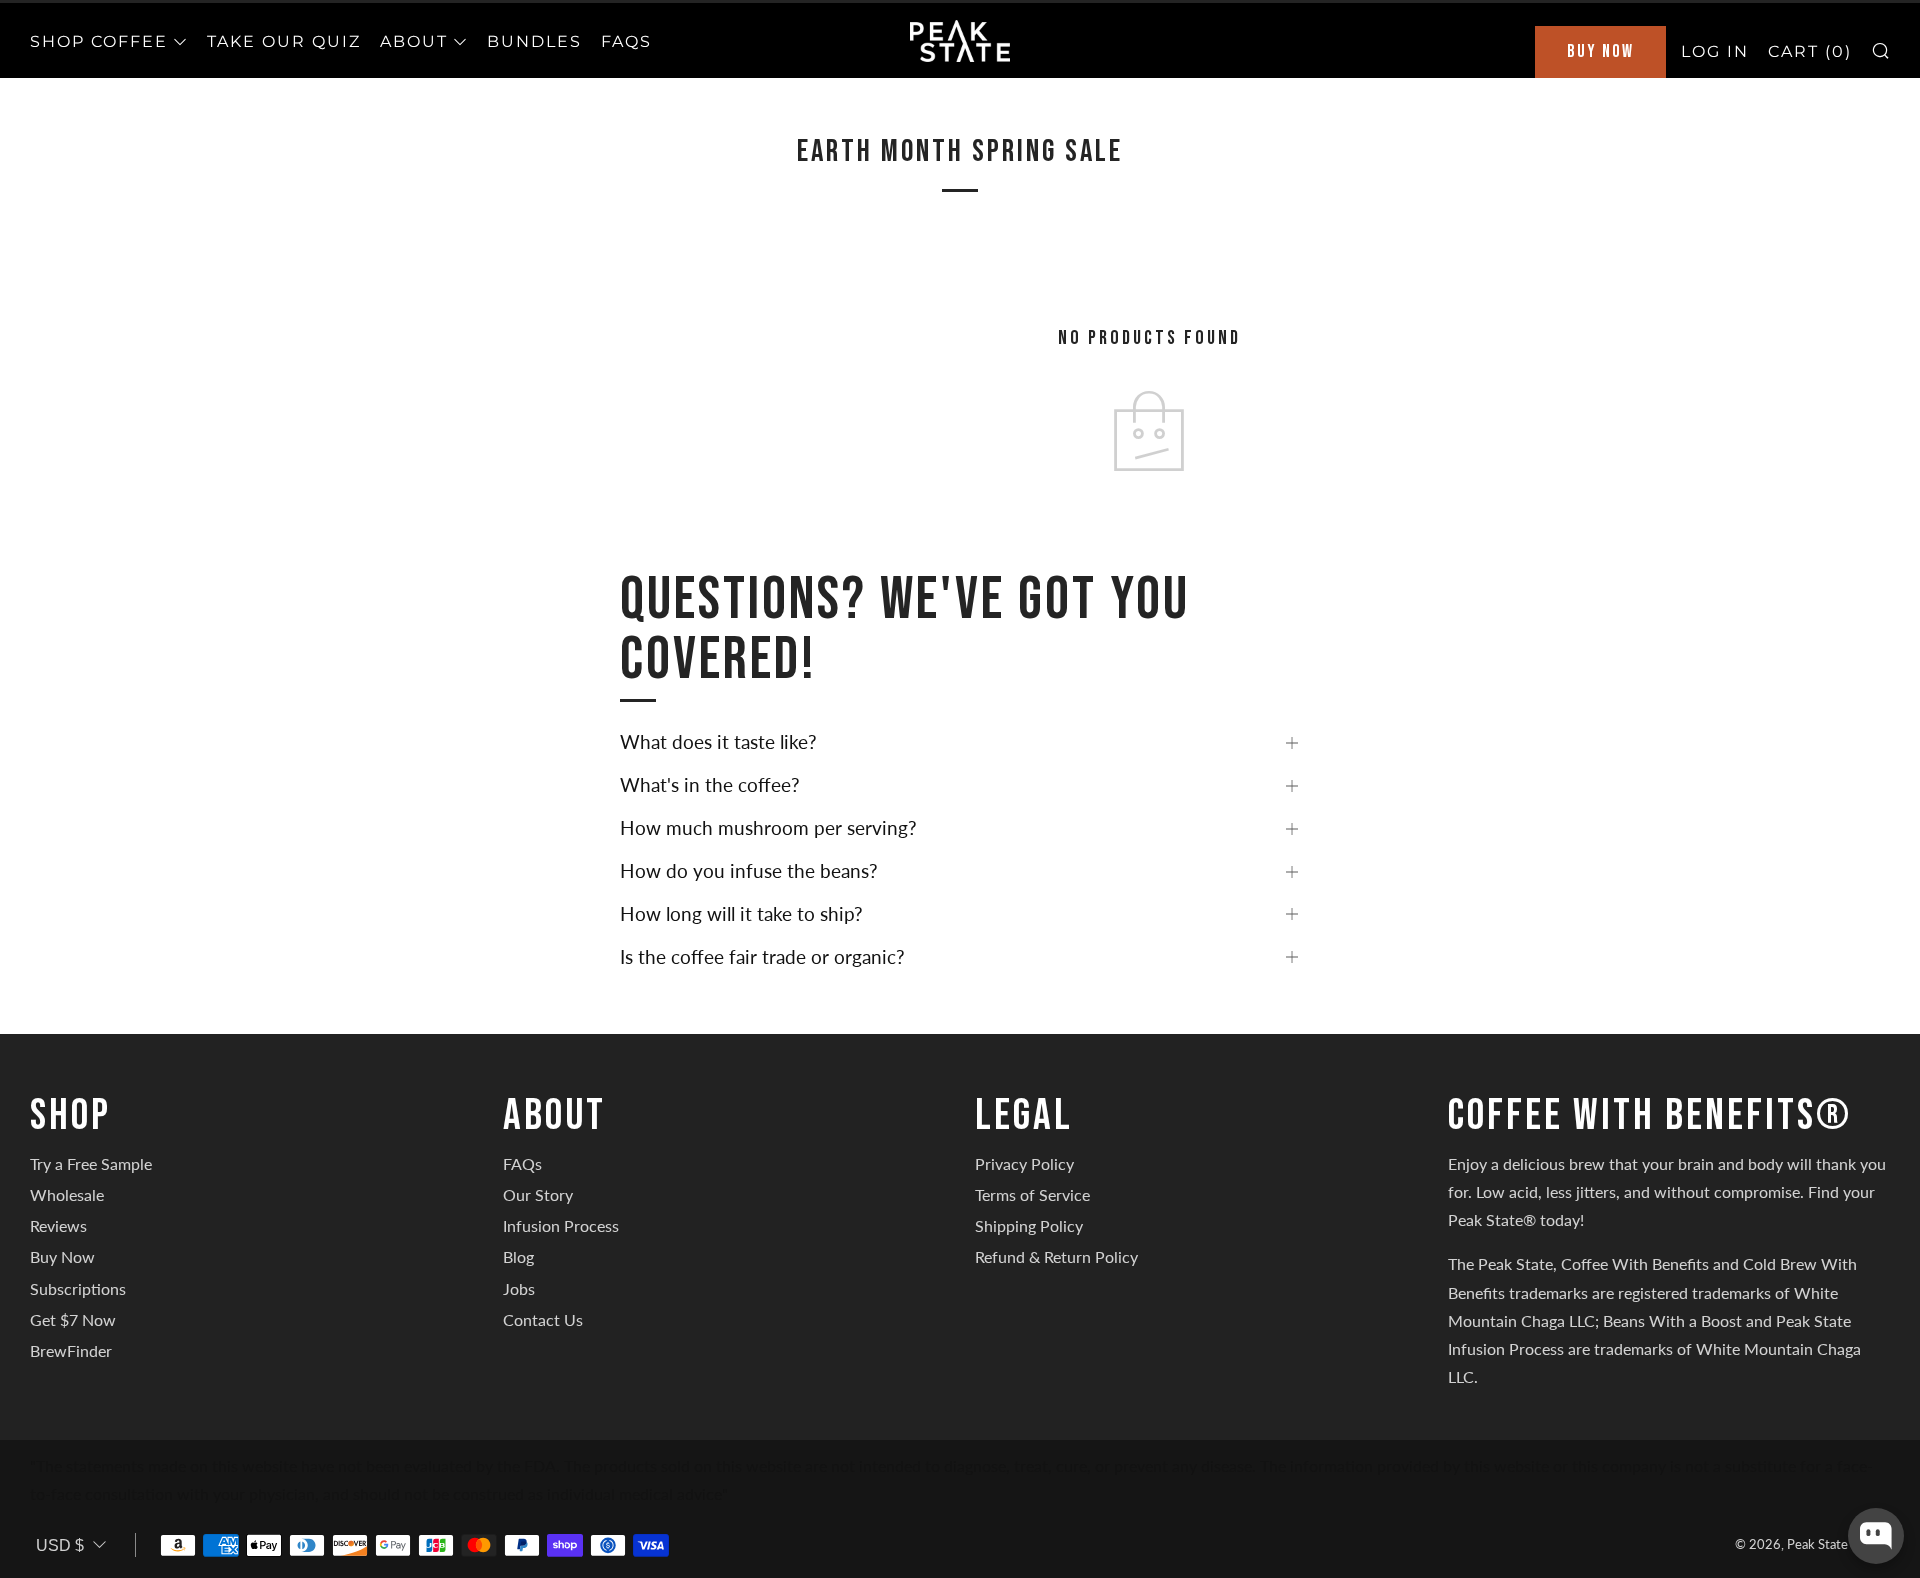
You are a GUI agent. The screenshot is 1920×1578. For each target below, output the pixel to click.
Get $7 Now (73, 1319)
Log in (1715, 51)
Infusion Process (561, 1225)
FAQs (626, 41)
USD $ (60, 1545)
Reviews (58, 1225)
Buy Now (1600, 51)
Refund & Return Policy (1056, 1256)
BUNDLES (534, 41)
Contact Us (543, 1319)
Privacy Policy (1024, 1163)
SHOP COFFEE (99, 41)
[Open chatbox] (1876, 1536)
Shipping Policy (1029, 1225)
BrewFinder (71, 1350)
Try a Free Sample (91, 1163)
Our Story (538, 1194)
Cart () (1810, 51)
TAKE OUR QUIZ (284, 41)
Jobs (519, 1288)
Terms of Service (1032, 1194)
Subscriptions (78, 1288)
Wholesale (67, 1194)
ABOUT (414, 41)
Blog (518, 1256)
